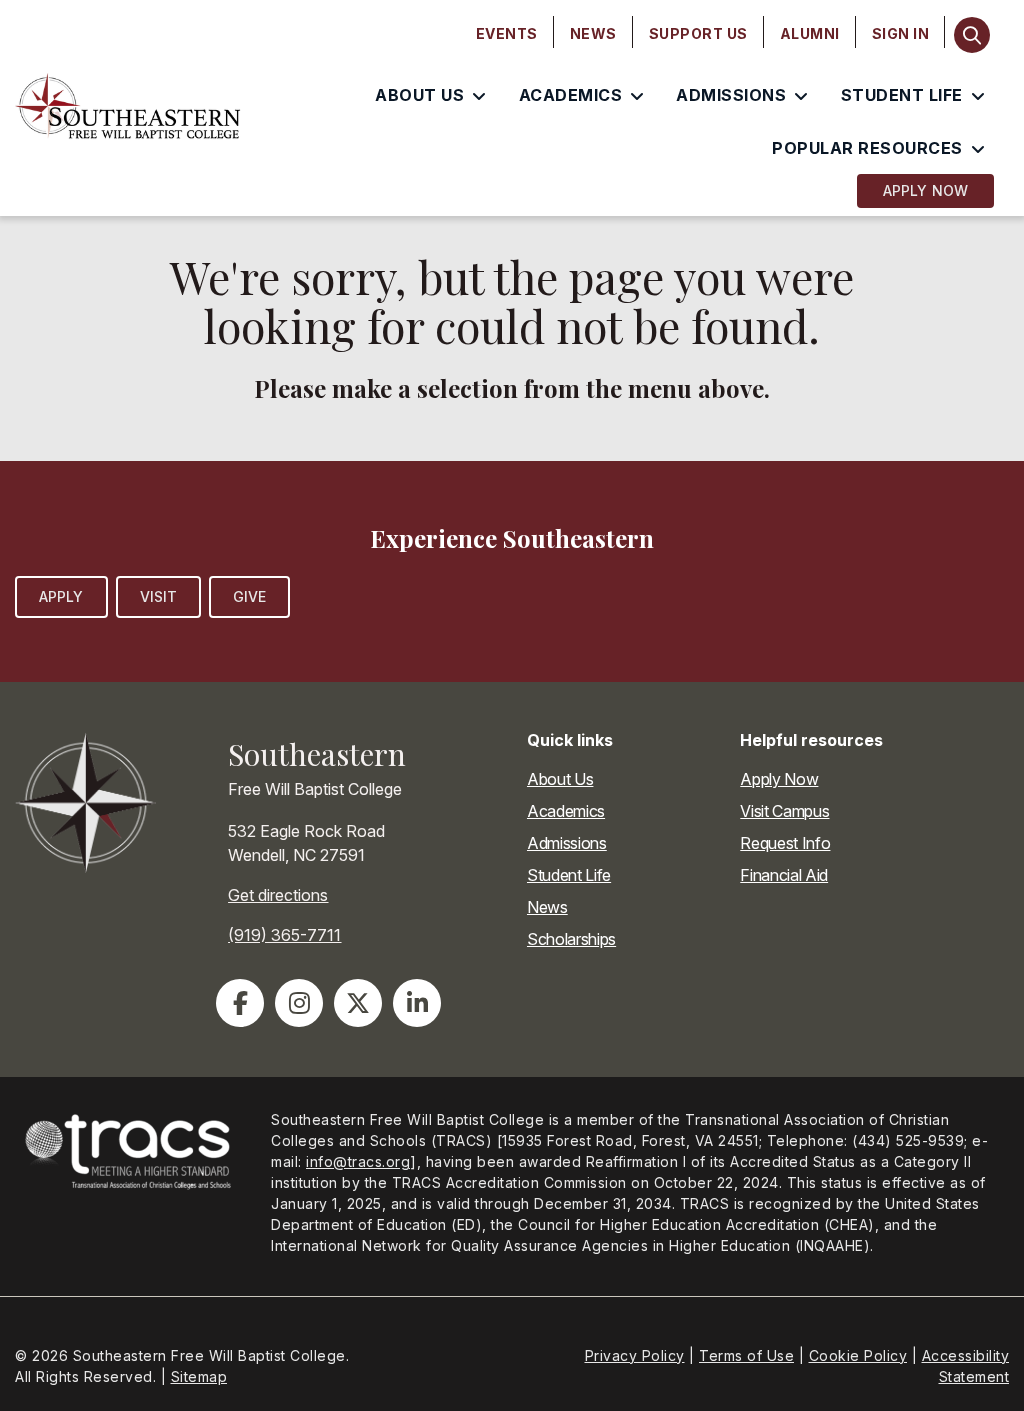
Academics (566, 811)
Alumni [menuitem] (810, 33)
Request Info (785, 843)
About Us (560, 779)
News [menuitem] (593, 33)
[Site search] (971, 35)
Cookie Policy (858, 1355)
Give (249, 596)
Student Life (569, 875)
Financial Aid (784, 875)
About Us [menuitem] (419, 95)
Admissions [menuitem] (731, 95)
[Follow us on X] (358, 1003)
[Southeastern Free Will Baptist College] (128, 108)
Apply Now (925, 190)
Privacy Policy (635, 1355)
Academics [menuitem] (571, 95)
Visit (159, 596)
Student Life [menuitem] (902, 95)
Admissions (567, 843)
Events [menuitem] (507, 33)
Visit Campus (784, 811)
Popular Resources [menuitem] (867, 148)
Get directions (278, 895)
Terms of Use (746, 1355)
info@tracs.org (358, 1161)
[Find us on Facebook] (240, 1003)
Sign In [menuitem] (901, 33)
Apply (61, 596)
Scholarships (571, 939)
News (547, 907)
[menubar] (703, 34)
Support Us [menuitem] (698, 33)
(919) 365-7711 (284, 935)
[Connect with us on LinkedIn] (417, 1003)
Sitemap (199, 1376)
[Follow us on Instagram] (299, 1003)
